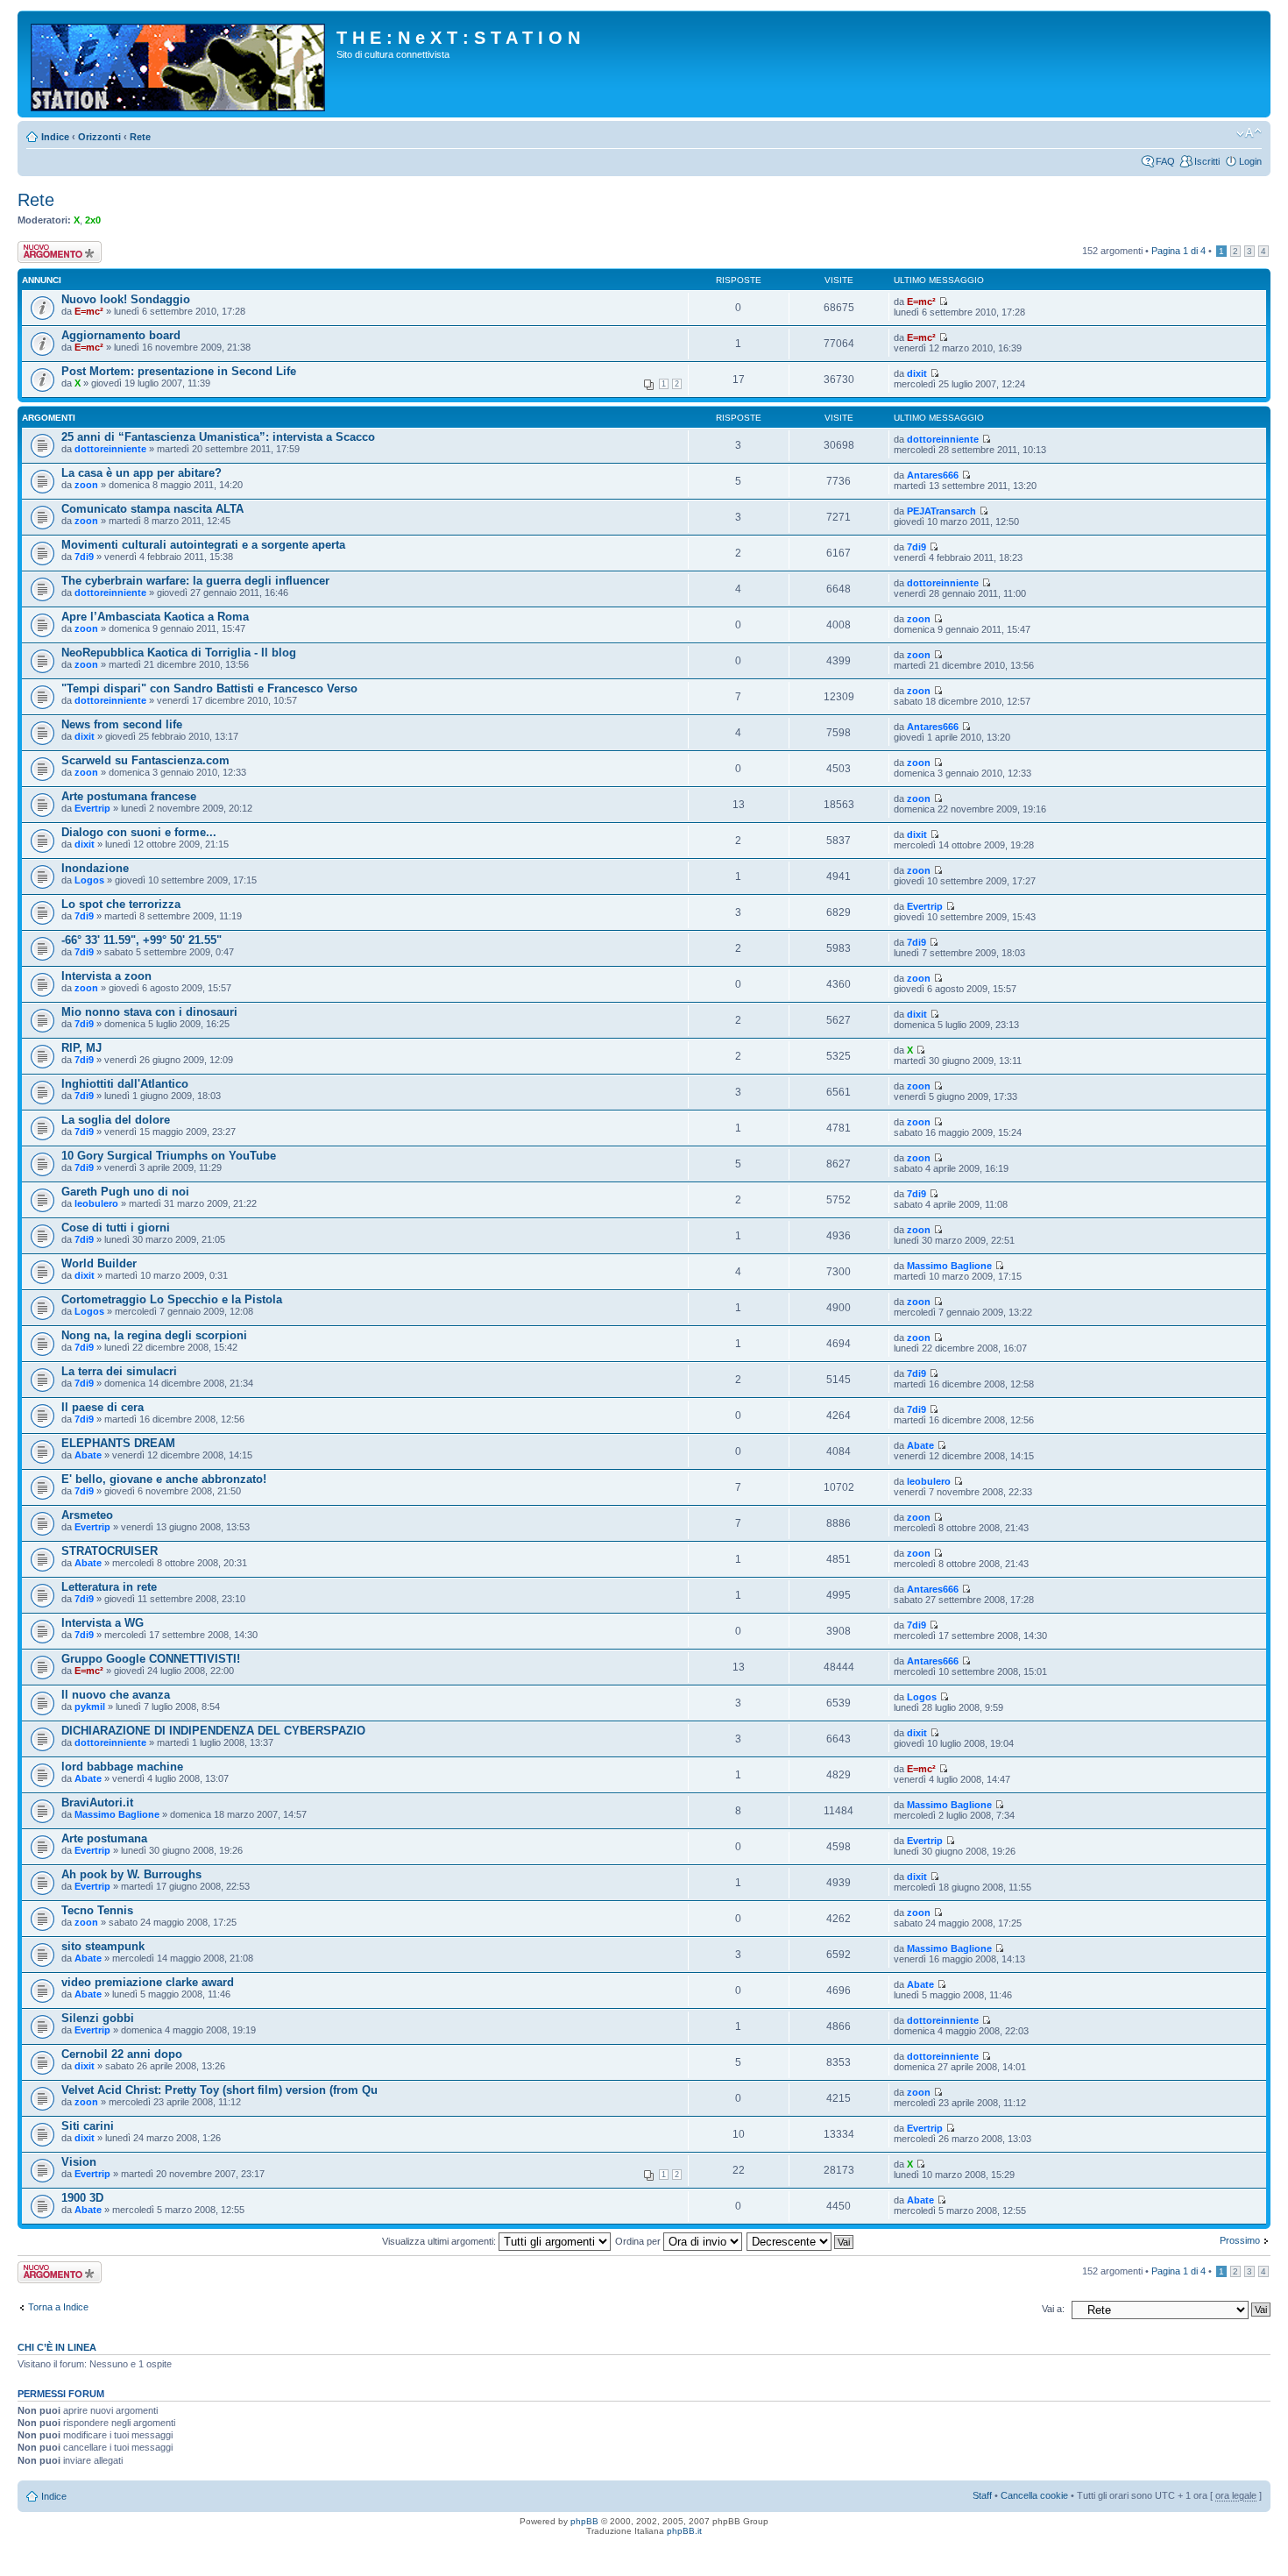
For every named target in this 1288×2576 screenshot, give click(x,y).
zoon (86, 485)
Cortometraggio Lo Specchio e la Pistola (172, 1299)
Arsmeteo (87, 1515)
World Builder (99, 1263)
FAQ (1165, 161)
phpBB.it (684, 2531)
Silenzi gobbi (98, 2018)
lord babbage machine (122, 1767)
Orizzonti (99, 137)
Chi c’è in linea (57, 2347)
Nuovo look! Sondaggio (126, 299)
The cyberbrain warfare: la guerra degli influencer (195, 581)
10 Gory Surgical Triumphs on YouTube (169, 1156)
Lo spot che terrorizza (121, 904)
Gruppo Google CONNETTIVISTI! (151, 1659)
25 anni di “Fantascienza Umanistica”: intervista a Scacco (218, 437)
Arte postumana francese (129, 796)
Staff (982, 2495)
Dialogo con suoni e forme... (139, 832)
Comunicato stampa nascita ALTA (152, 509)
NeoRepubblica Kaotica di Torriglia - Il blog (179, 653)
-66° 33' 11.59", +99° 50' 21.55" (142, 940)
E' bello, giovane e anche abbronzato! (164, 1479)
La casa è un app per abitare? (142, 473)
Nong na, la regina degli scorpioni (154, 1335)
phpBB (584, 2521)
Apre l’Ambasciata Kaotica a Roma (155, 617)
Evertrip (92, 808)
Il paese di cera (103, 1407)
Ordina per (639, 2241)
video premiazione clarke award (148, 1982)
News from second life (122, 724)
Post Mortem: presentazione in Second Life (179, 371)
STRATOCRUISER (110, 1551)
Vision (79, 2162)
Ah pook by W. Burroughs (131, 1874)
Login (1250, 161)
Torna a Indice (58, 2307)
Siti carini (88, 2126)
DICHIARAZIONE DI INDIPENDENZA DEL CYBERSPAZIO (213, 1731)
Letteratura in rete (109, 1587)
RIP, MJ (81, 1048)
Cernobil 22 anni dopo (122, 2054)
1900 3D (82, 2198)
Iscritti (1207, 161)
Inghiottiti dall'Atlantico (125, 1084)
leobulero (96, 1203)
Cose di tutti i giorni (116, 1228)
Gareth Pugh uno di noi (125, 1192)
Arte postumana (104, 1838)
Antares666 (933, 475)
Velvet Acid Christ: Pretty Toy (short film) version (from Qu (219, 2090)
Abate (88, 1455)
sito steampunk (103, 1946)
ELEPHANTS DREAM (118, 1443)
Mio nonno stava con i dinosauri (149, 1012)
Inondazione (95, 868)
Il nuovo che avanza (116, 1695)
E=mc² (89, 311)
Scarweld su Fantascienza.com (145, 760)
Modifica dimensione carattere (1249, 133)
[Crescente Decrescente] (801, 2241)
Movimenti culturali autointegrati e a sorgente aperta (203, 545)
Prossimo (1240, 2240)
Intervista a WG (103, 1623)
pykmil (90, 1707)
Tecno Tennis (97, 1910)
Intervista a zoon (106, 976)
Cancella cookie (1034, 2495)
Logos (89, 880)
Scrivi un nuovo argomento (50, 252)
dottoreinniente (110, 449)
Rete (140, 137)
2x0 (93, 220)
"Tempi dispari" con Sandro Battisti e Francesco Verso (209, 688)
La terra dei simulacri (119, 1371)
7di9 (84, 557)
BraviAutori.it (97, 1802)
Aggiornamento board (121, 335)
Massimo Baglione (949, 1266)
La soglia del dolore (116, 1120)
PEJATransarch (941, 511)
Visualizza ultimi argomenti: (440, 2241)
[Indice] (179, 64)
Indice (55, 137)
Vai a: (1053, 2309)
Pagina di (1178, 251)
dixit (917, 373)
